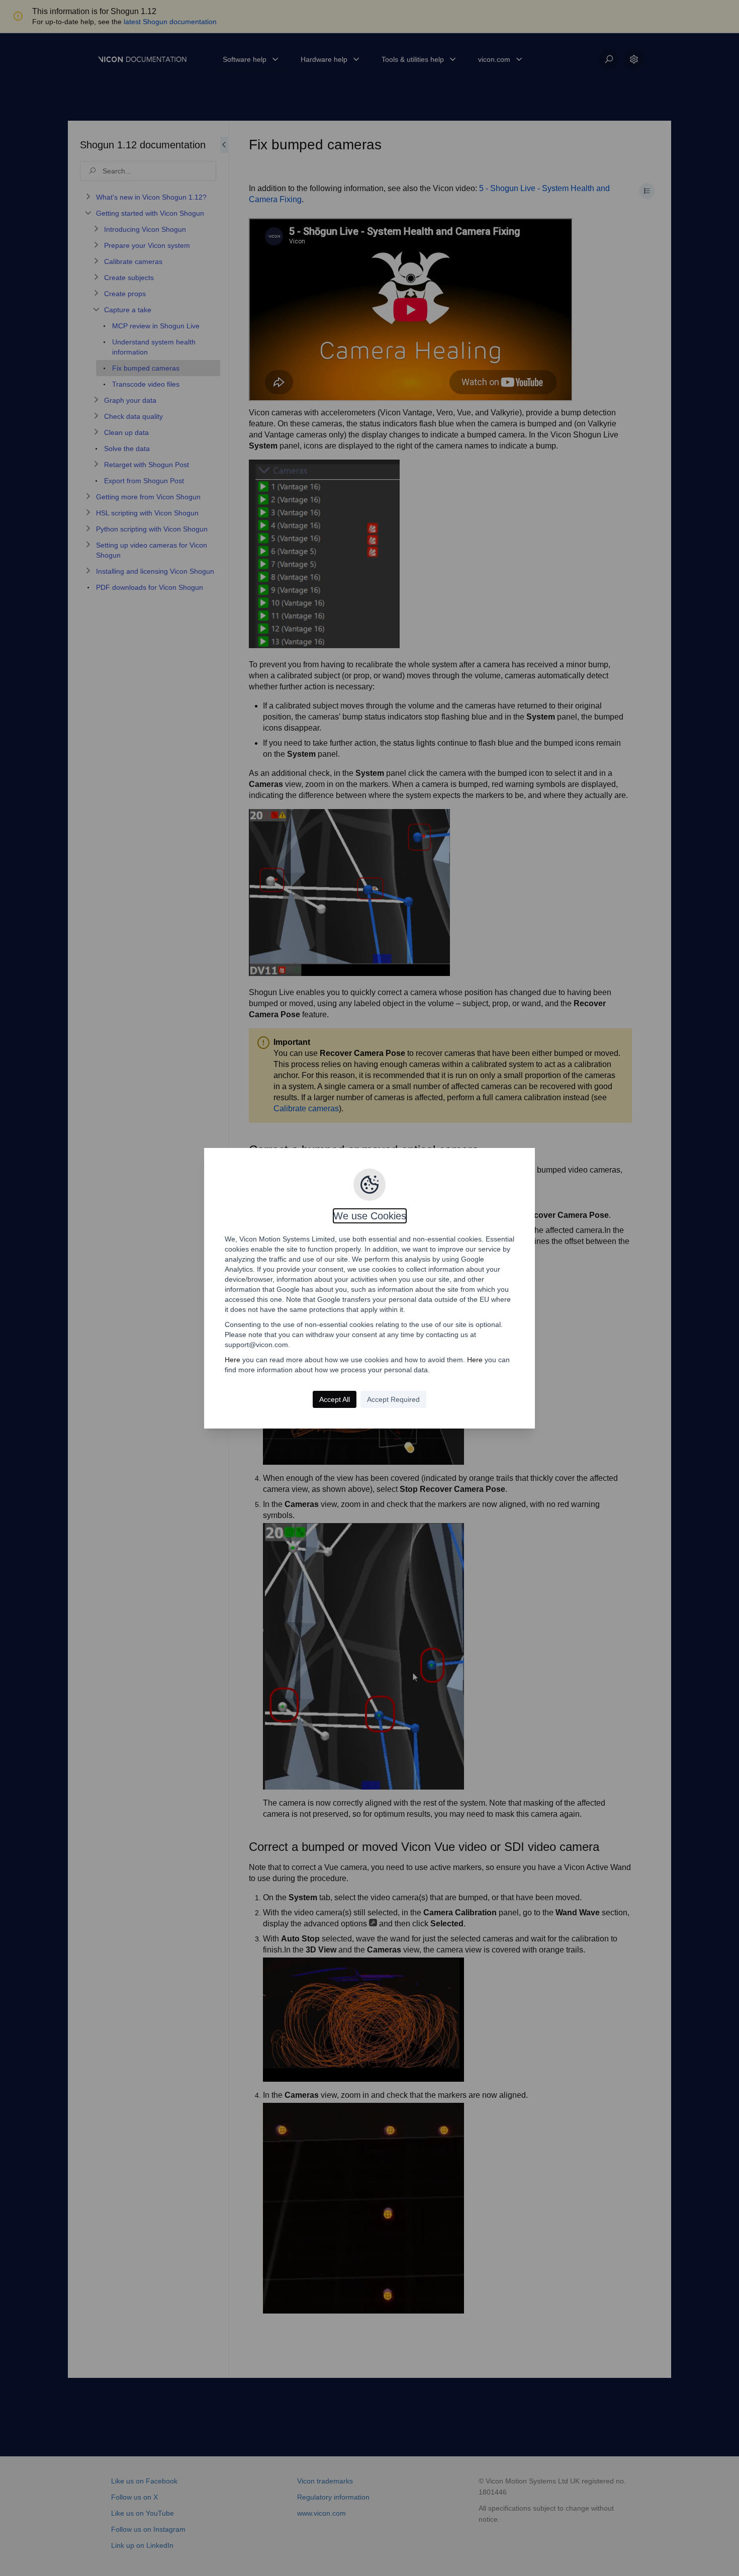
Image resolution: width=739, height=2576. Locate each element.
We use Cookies (370, 1216)
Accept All (335, 1399)
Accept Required (393, 1399)
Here (233, 1360)
